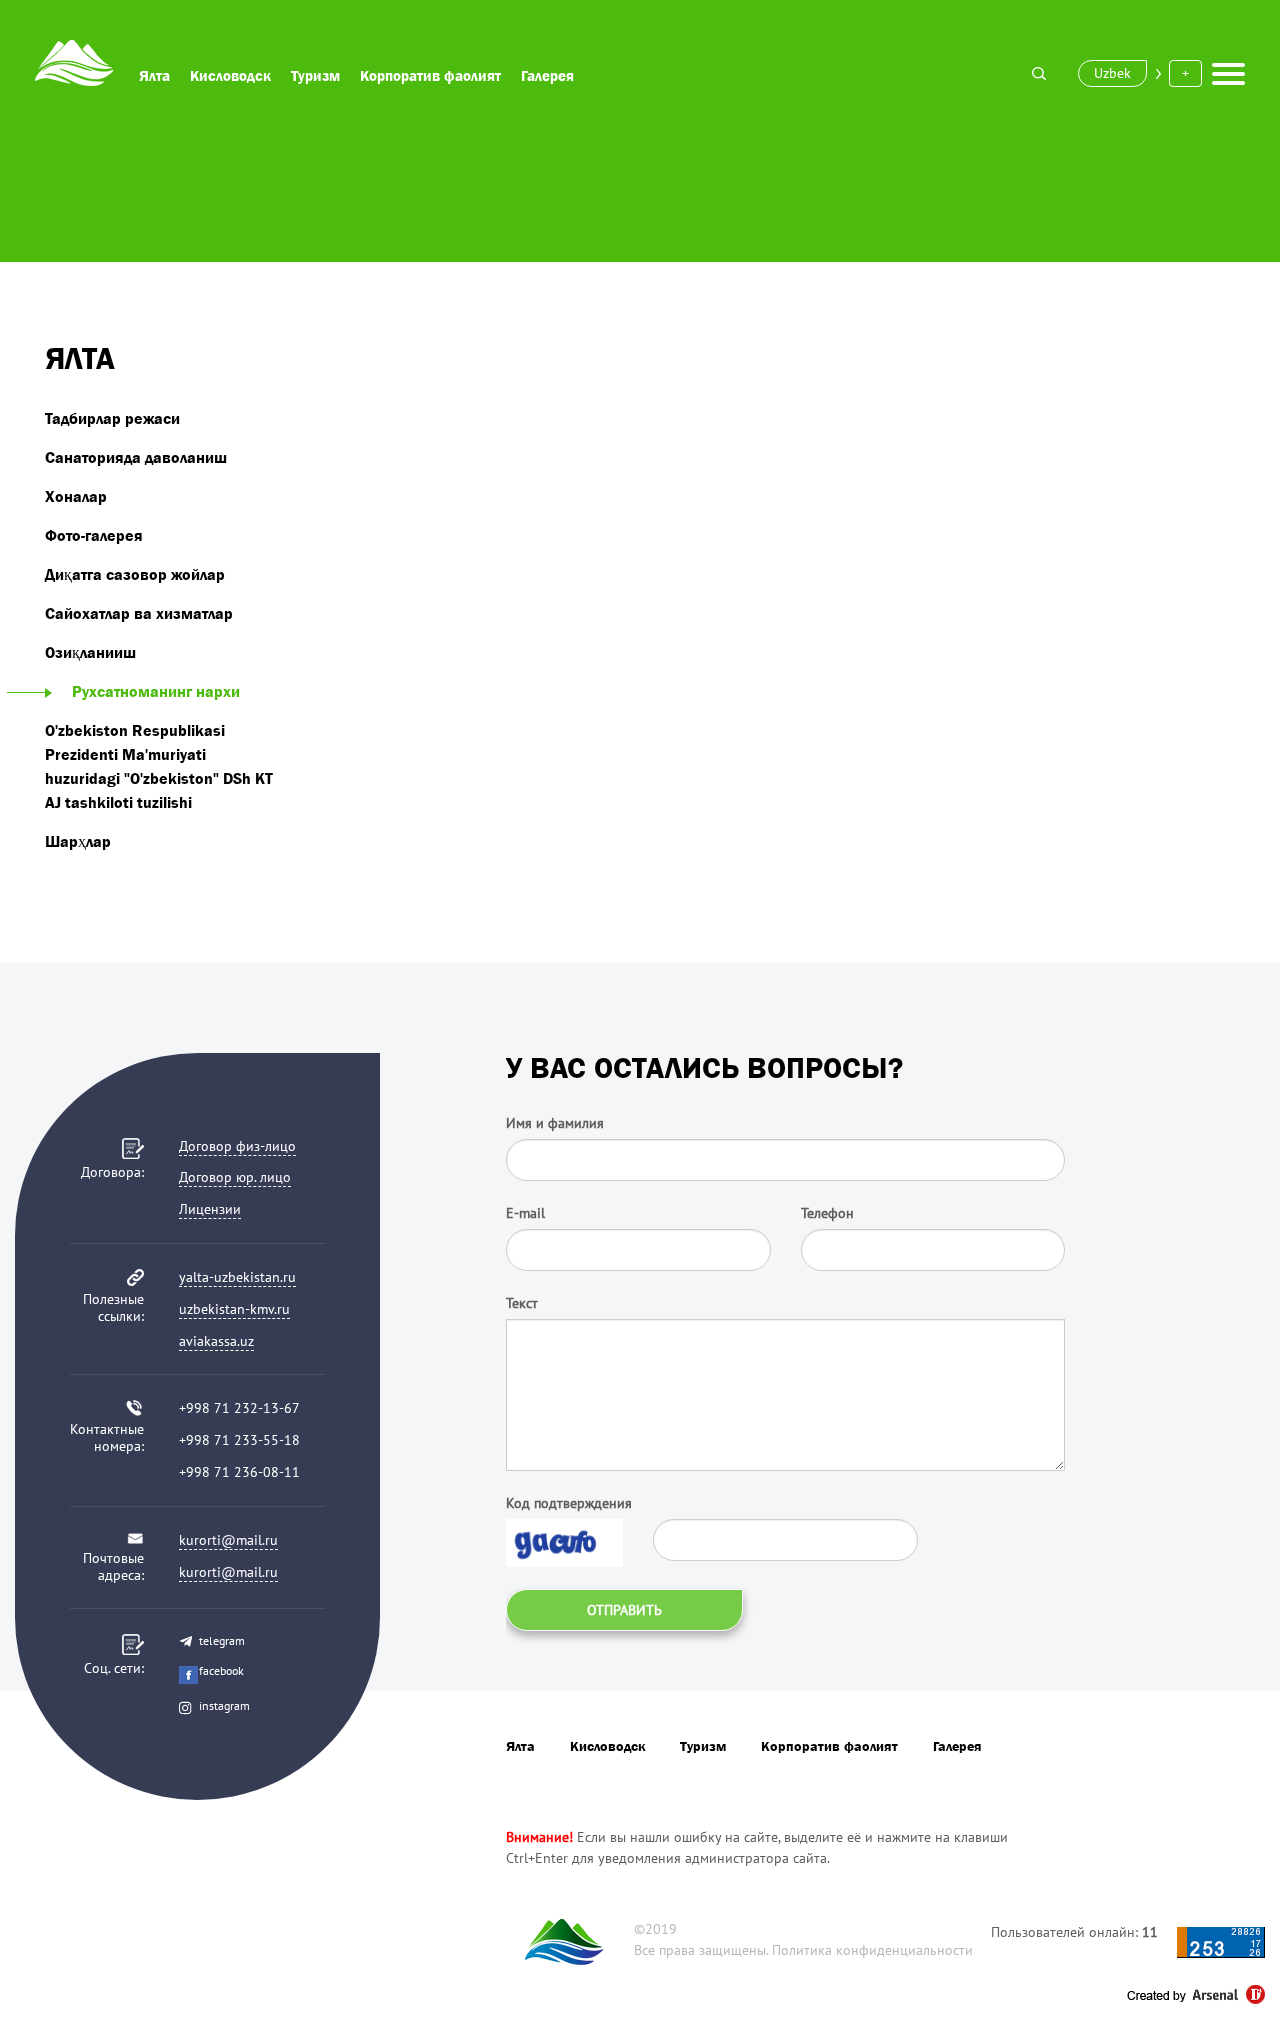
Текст (522, 1303)
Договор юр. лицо (235, 1177)
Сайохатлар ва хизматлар (139, 613)
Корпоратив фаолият (430, 75)
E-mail (525, 1213)
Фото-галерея (94, 535)
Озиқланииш (90, 652)
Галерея (547, 75)
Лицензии (210, 1209)
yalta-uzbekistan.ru (237, 1277)
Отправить (624, 1610)
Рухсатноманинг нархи (156, 691)
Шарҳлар (78, 841)
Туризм (315, 75)
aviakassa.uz (216, 1341)
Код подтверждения (569, 1503)
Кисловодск (230, 75)
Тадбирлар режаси (112, 418)
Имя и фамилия (555, 1123)
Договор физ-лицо (237, 1146)
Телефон (827, 1213)
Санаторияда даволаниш (136, 457)
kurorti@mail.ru (228, 1540)
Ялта (154, 75)
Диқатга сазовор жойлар (135, 574)
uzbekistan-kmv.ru (234, 1309)
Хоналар (76, 496)
